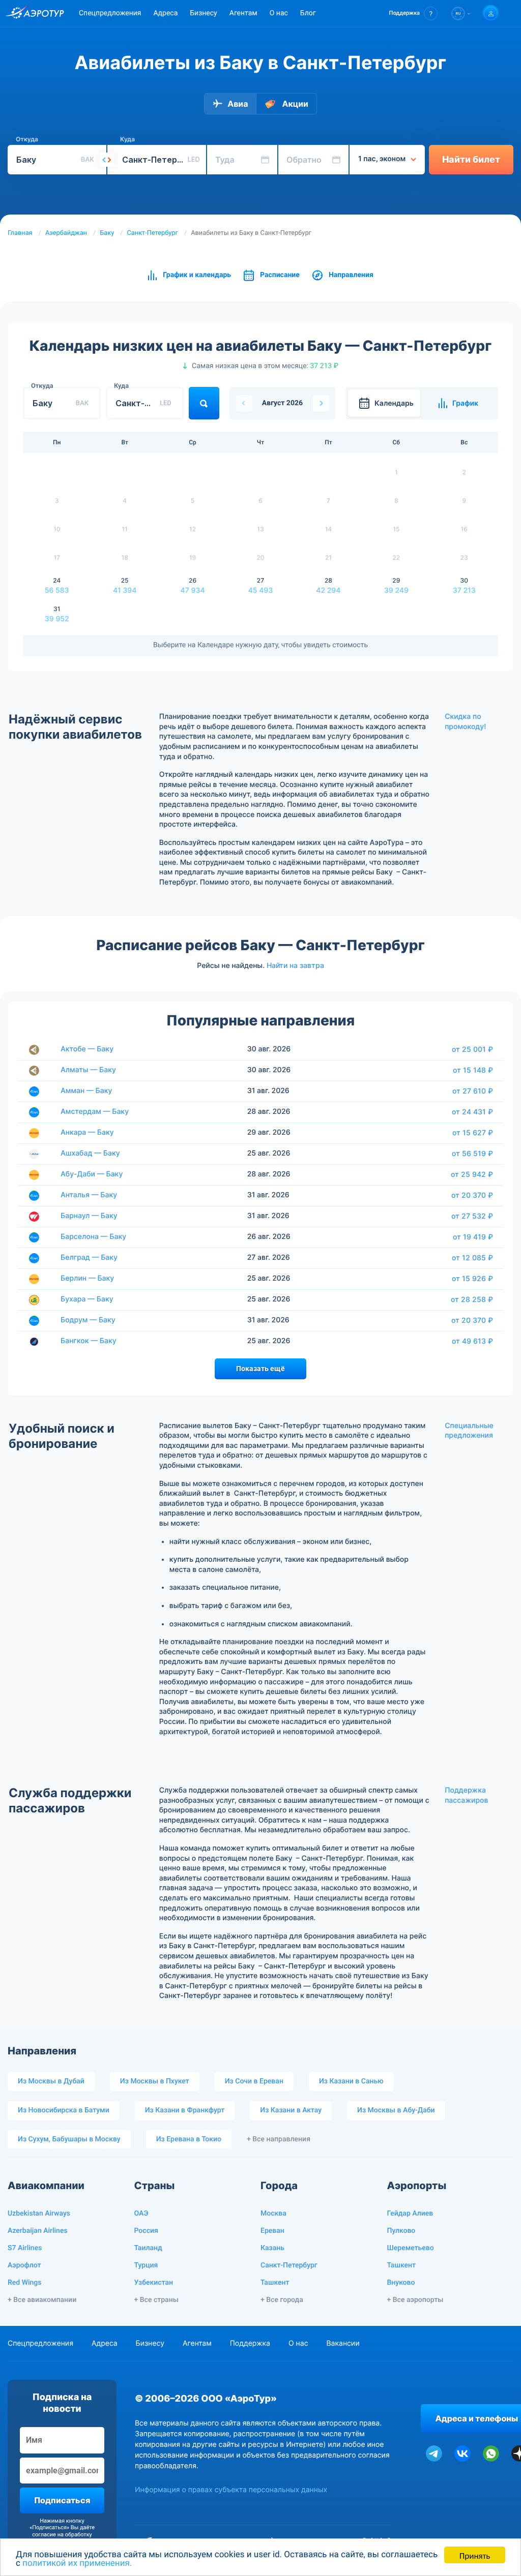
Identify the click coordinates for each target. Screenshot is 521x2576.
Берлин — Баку (87, 1278)
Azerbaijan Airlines (38, 2231)
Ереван (272, 2231)
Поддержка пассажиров (466, 1795)
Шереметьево (411, 2248)
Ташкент (275, 2283)
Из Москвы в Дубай (51, 2081)
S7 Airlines (25, 2248)
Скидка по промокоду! (465, 722)
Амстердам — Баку (95, 1112)
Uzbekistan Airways (39, 2214)
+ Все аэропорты (415, 2300)
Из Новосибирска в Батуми (64, 2110)
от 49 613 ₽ (472, 1341)
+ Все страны (156, 2300)
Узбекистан (154, 2283)
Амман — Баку (86, 1091)
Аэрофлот (24, 2265)
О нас (279, 13)
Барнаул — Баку (89, 1216)
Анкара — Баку (87, 1132)
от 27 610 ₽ (473, 1091)
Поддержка (250, 2343)
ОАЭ (141, 2214)
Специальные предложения (469, 1431)
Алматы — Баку (88, 1070)
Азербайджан (66, 233)
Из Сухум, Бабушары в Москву (69, 2139)
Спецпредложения (110, 13)
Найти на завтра (295, 965)
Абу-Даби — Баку (92, 1174)
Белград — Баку (89, 1257)
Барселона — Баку (93, 1237)
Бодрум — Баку (88, 1320)
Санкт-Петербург (153, 233)
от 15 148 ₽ (473, 1070)
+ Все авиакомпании (42, 2300)
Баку (107, 233)
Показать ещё (260, 1369)
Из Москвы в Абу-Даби (396, 2110)
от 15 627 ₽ (473, 1133)
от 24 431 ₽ (472, 1112)
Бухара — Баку (87, 1299)
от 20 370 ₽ (472, 1195)
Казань (272, 2248)
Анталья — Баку (89, 1195)
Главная (20, 233)
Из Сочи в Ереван (254, 2081)
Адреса (165, 13)
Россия (146, 2231)
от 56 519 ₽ (472, 1154)
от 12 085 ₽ (472, 1258)
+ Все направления (279, 2139)
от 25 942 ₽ (472, 1174)
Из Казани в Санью (351, 2081)
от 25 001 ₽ (472, 1049)
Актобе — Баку (87, 1049)
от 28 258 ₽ (472, 1299)
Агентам (243, 13)
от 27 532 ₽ (472, 1216)
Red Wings (24, 2283)
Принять (475, 2555)
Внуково (401, 2283)
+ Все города (282, 2300)
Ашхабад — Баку (90, 1153)
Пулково (401, 2231)
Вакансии (343, 2343)
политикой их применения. (77, 2563)
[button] (413, 13)
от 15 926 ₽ (472, 1279)
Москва (273, 2214)
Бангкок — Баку (89, 1341)
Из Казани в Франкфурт (185, 2110)
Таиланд (148, 2248)
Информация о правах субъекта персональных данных (231, 2490)
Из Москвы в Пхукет (155, 2081)
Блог (308, 13)
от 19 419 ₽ (473, 1237)
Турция (146, 2265)
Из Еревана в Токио (189, 2139)
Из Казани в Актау (291, 2110)
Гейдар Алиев (410, 2214)
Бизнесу (203, 13)
